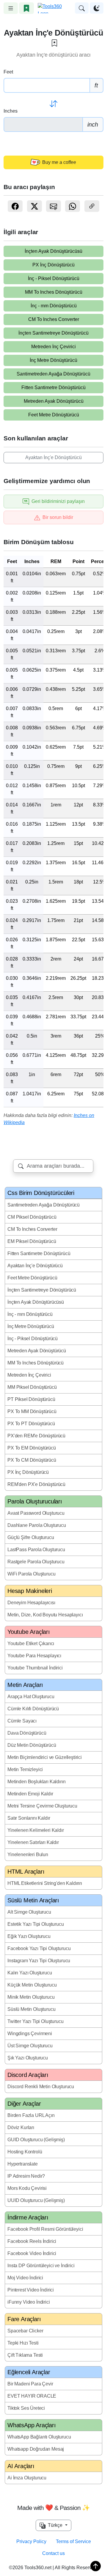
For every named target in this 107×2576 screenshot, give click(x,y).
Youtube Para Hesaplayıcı (34, 1656)
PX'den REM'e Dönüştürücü (36, 1436)
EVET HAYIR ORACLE (32, 2396)
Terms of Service (73, 2541)
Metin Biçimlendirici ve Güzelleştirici (45, 1757)
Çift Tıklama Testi (25, 2355)
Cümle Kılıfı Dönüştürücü (33, 1709)
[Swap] (53, 104)
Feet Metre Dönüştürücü (54, 415)
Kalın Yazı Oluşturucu (30, 1973)
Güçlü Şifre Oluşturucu (31, 1537)
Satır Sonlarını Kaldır (29, 1818)
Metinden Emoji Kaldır (30, 1794)
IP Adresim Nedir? (26, 2176)
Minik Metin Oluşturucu (31, 1997)
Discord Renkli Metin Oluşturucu (41, 2087)
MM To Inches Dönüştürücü (54, 292)
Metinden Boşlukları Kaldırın (37, 1782)
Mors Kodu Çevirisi (27, 2188)
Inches (11, 111)
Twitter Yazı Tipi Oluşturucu (36, 2021)
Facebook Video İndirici (32, 2253)
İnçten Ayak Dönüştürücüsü (53, 251)
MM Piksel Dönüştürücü (32, 1387)
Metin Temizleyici (25, 1769)
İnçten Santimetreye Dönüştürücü (53, 333)
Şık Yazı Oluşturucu (28, 2058)
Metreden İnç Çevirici (53, 347)
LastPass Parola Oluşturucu (36, 1550)
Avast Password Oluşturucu (36, 1513)
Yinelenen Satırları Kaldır (33, 1842)
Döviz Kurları (21, 2127)
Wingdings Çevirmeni (30, 2034)
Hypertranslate (23, 2164)
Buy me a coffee (59, 162)
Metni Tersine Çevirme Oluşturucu (42, 1806)
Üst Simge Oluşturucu (30, 2046)
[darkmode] (97, 8)
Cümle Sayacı (22, 1721)
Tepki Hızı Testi (23, 2343)
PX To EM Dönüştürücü (32, 1448)
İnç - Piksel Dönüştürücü (54, 278)
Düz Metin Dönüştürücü (32, 1745)
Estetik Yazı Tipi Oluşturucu (36, 1924)
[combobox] (53, 1166)
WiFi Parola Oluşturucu (31, 1574)
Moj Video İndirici (25, 2278)
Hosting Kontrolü (25, 2152)
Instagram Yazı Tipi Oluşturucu (39, 1961)
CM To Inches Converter (54, 319)
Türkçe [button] (55, 2525)
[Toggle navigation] (11, 8)
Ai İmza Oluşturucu (27, 2478)
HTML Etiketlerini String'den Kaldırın (45, 1883)
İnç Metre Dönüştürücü (53, 360)
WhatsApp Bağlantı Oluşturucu (39, 2437)
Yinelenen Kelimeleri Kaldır (36, 1830)
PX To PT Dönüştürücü (31, 1424)
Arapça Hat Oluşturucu (31, 1697)
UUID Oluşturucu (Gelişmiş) (36, 2200)
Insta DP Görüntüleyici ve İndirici (41, 2266)
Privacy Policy (31, 2541)
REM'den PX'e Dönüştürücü (36, 1484)
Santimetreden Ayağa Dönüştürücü (53, 374)
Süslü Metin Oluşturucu (31, 2009)
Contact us (53, 2553)
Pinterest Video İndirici (31, 2290)
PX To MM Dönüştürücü (32, 1411)
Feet (8, 72)
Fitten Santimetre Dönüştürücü (53, 387)
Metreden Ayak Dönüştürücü (54, 401)
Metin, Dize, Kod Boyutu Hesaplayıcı (45, 1615)
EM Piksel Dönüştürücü (32, 1241)
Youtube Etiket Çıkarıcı (31, 1643)
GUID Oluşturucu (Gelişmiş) (36, 2140)
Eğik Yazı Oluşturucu (29, 1936)
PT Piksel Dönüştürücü (31, 1399)
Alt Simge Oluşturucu (29, 1912)
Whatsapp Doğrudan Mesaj (36, 2449)
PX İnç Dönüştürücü (53, 265)
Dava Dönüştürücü (27, 1733)
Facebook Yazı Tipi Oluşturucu (39, 1948)
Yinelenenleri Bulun (28, 1855)
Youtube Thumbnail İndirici (35, 1668)
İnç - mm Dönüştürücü (54, 306)
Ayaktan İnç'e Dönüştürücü (53, 457)
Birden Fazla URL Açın (31, 2115)
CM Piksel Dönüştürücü (32, 1217)
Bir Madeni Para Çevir (30, 2384)
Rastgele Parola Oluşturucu (36, 1562)
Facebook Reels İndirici (32, 2241)
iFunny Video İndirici (29, 2302)
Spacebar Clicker (25, 2331)
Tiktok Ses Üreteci (26, 2408)
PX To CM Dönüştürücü (32, 1460)
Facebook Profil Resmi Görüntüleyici (45, 2229)
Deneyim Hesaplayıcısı (31, 1603)
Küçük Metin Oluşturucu (32, 1985)
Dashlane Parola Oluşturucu (37, 1525)
